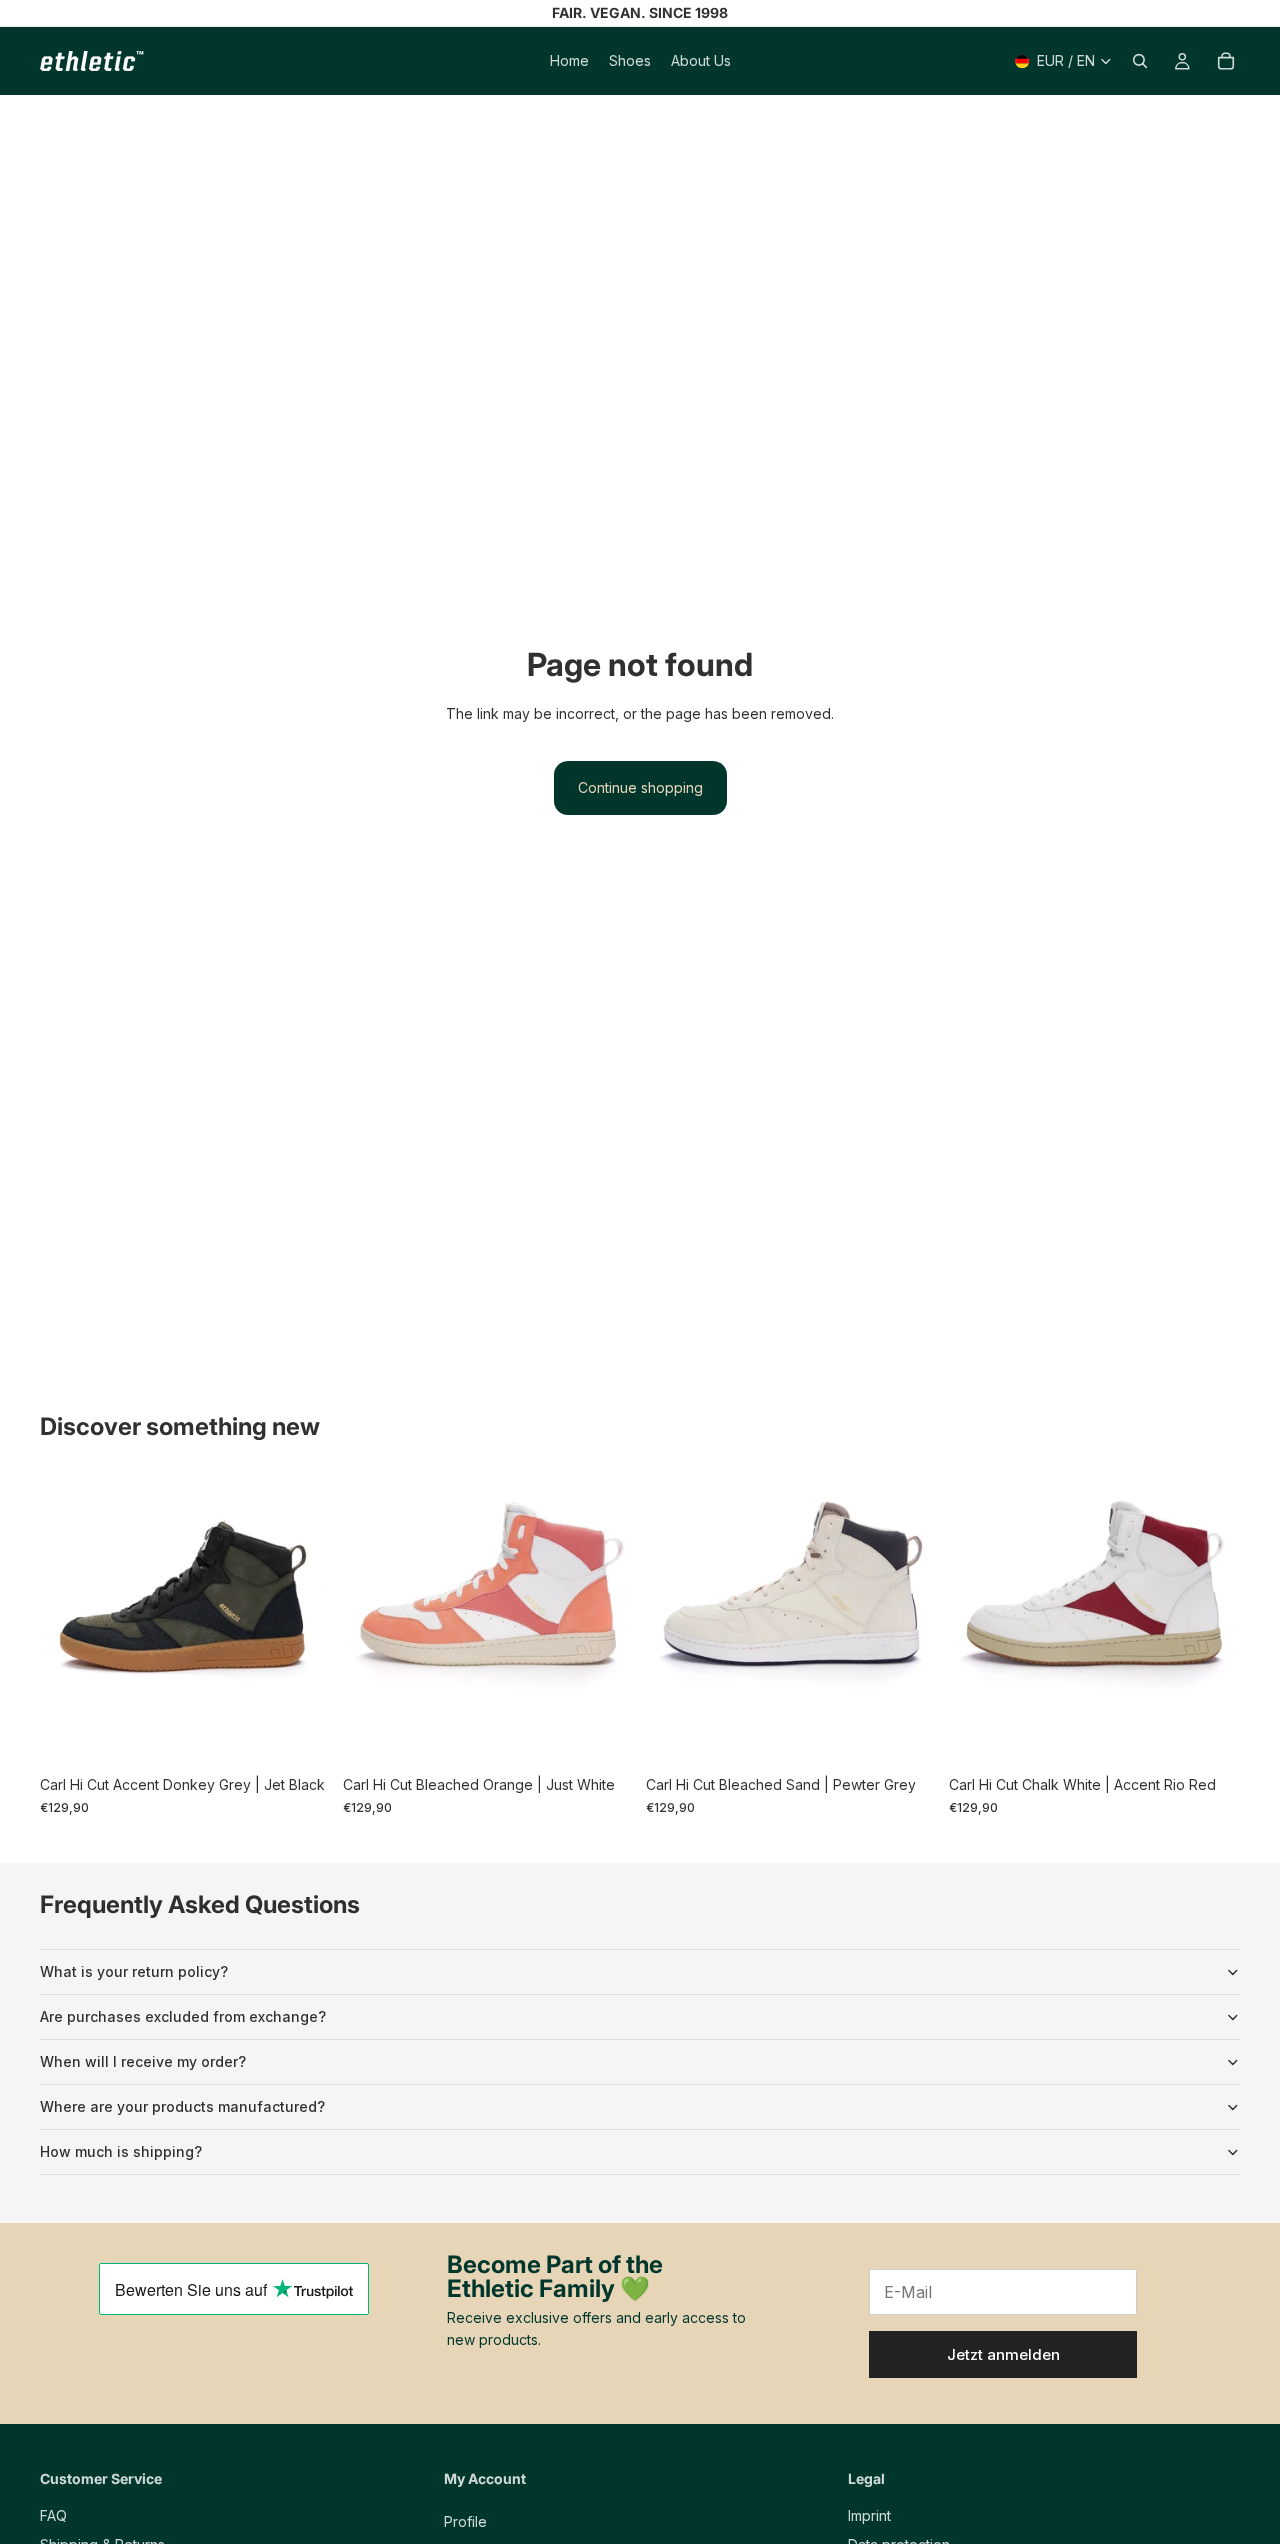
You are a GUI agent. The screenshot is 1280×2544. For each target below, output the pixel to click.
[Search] (1140, 61)
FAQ (53, 2515)
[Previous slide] (70, 1621)
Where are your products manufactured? (182, 2106)
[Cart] (1226, 61)
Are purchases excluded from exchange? (183, 2016)
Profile (465, 2521)
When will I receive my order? (143, 2061)
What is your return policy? (134, 1971)
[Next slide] (301, 1621)
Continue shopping (640, 787)
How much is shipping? (121, 2151)
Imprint (869, 2515)
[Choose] (300, 1736)
